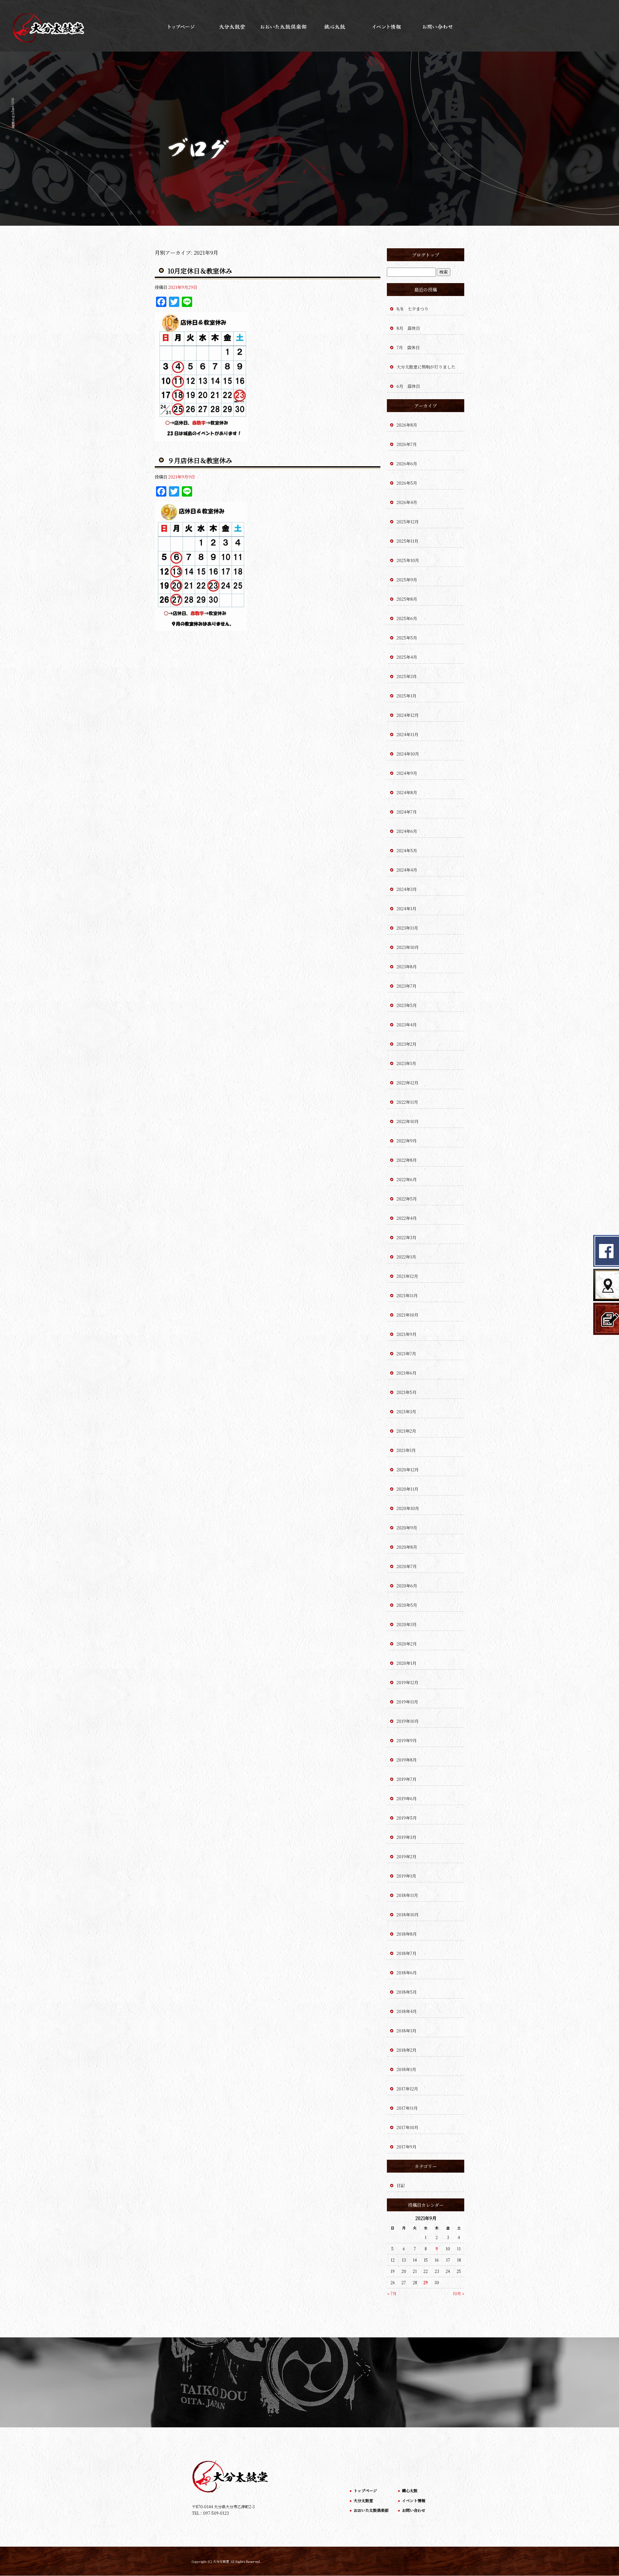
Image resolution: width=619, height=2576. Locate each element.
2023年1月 (406, 1063)
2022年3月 (407, 1237)
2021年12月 (407, 1276)
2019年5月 (407, 1818)
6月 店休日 (408, 386)
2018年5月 (407, 1992)
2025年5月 (407, 638)
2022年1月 (406, 1257)
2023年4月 (407, 1025)
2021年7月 (406, 1353)
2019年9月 (407, 1740)
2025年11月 (408, 541)
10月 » (458, 2293)
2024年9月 (407, 773)
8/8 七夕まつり (413, 309)
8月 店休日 (408, 328)
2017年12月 (407, 2089)
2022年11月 (407, 1102)
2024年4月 (407, 870)
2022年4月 (407, 1218)
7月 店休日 (408, 347)
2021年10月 (408, 1315)
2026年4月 (407, 502)
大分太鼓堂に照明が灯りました (426, 367)
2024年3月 (407, 889)
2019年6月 (407, 1798)
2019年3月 (407, 1837)
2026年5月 (407, 483)
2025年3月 (407, 676)
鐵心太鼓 (335, 26)
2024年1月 (407, 908)
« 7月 (392, 2293)
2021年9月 (407, 1334)
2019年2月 (407, 1856)
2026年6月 (407, 464)
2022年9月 (407, 1141)
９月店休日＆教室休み (200, 460)
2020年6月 (407, 1586)
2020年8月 (407, 1547)
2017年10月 (408, 2127)
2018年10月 (408, 1915)
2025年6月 (407, 618)
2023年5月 (407, 1005)
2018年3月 (407, 2031)
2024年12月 (408, 715)
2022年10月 (408, 1121)
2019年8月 (407, 1760)
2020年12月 (408, 1470)
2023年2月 (407, 1044)
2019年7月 (407, 1779)
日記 (401, 2185)
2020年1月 (407, 1663)
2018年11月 (407, 1895)
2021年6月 (407, 1373)
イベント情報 (387, 26)
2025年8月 (407, 599)
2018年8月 (407, 1934)
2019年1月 (406, 1876)
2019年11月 (407, 1702)
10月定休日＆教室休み (200, 271)
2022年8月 (407, 1160)
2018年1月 (406, 2069)
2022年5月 (407, 1199)
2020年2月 (407, 1644)
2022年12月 (408, 1083)
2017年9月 (407, 2147)
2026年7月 (407, 444)
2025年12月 (408, 522)
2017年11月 (407, 2108)
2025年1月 (407, 696)
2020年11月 (408, 1489)
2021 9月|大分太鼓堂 (13, 113)
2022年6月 (407, 1179)
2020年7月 (407, 1566)
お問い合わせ (438, 26)
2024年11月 (408, 734)
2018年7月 (407, 1953)
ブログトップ (426, 255)
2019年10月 (408, 1721)
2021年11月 (407, 1295)
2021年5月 (407, 1392)
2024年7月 (407, 812)
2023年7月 (407, 986)
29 (426, 2282)
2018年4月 (407, 2011)
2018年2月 (407, 2050)
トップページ (181, 26)
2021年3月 (406, 1411)
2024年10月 (408, 754)
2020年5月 (407, 1605)
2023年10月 (408, 947)
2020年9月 (407, 1528)
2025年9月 (407, 580)
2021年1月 (406, 1450)
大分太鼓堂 (232, 26)
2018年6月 (407, 1973)
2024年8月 (407, 792)
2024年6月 (407, 831)
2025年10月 (408, 560)
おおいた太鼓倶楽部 (284, 26)
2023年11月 (407, 928)
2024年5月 (407, 850)
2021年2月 (406, 1431)
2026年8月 (407, 425)
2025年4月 (407, 657)
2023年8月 (407, 967)
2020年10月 (408, 1508)
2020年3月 (407, 1624)
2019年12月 (408, 1682)
